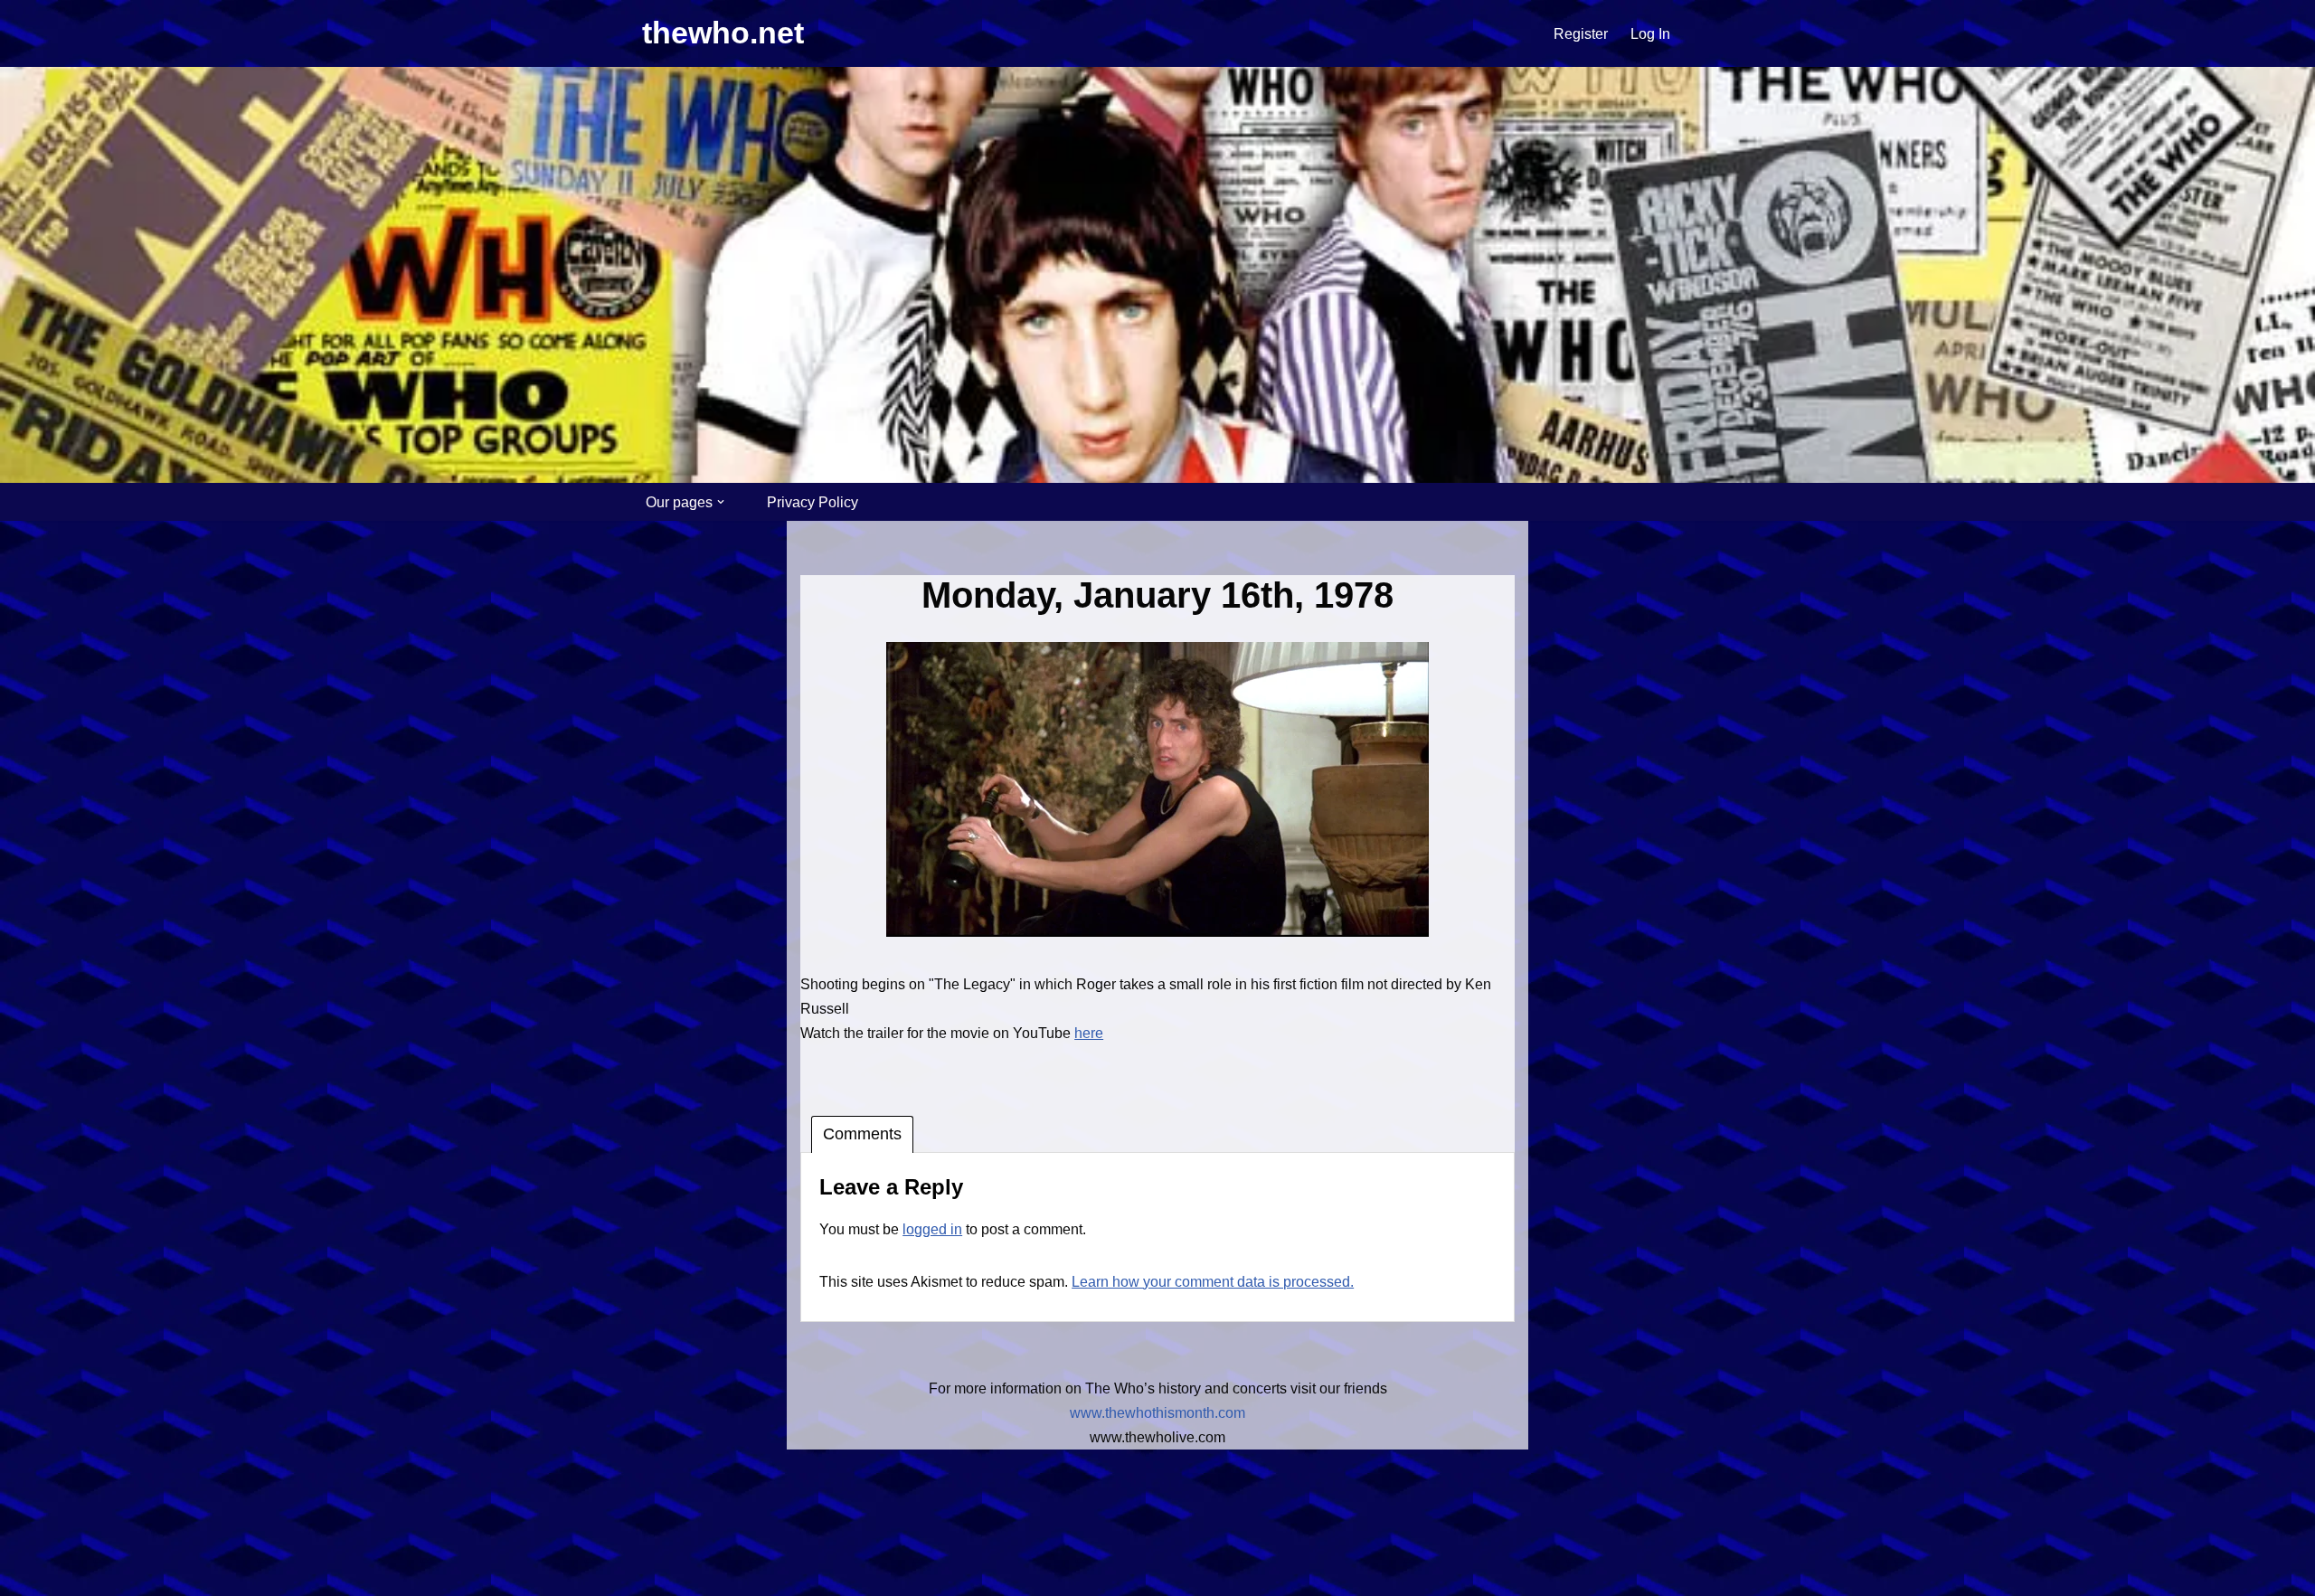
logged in (932, 1229)
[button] (721, 502)
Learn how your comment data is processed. (1213, 1282)
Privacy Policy (813, 502)
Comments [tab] (862, 1134)
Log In (1650, 34)
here (1089, 1033)
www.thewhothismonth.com (1157, 1413)
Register (1581, 34)
